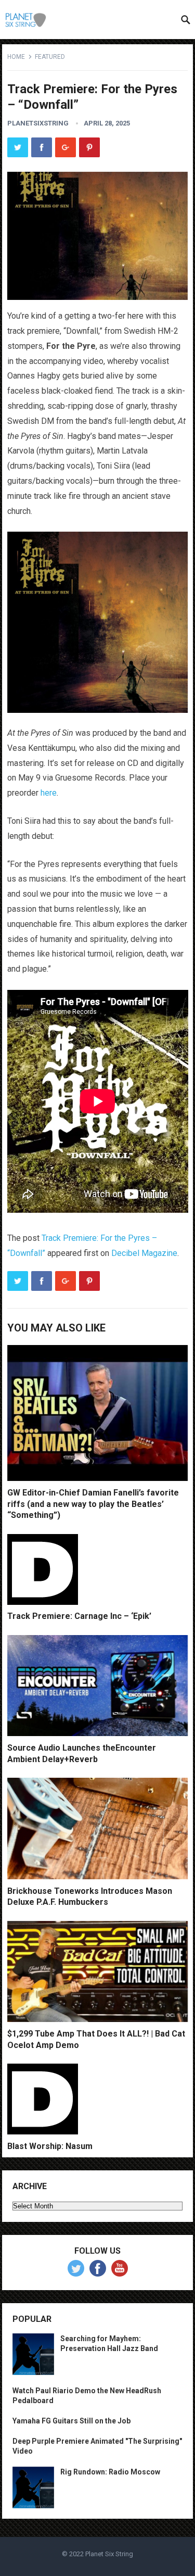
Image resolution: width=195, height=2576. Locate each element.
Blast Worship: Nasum (50, 2146)
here (49, 793)
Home (16, 57)
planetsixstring (38, 123)
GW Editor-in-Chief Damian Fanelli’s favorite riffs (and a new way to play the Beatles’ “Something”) (93, 1504)
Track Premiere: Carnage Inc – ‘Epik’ (79, 1616)
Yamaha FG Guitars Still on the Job (71, 2421)
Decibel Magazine (144, 1253)
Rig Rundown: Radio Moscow (110, 2472)
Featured (50, 57)
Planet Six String (109, 2554)
